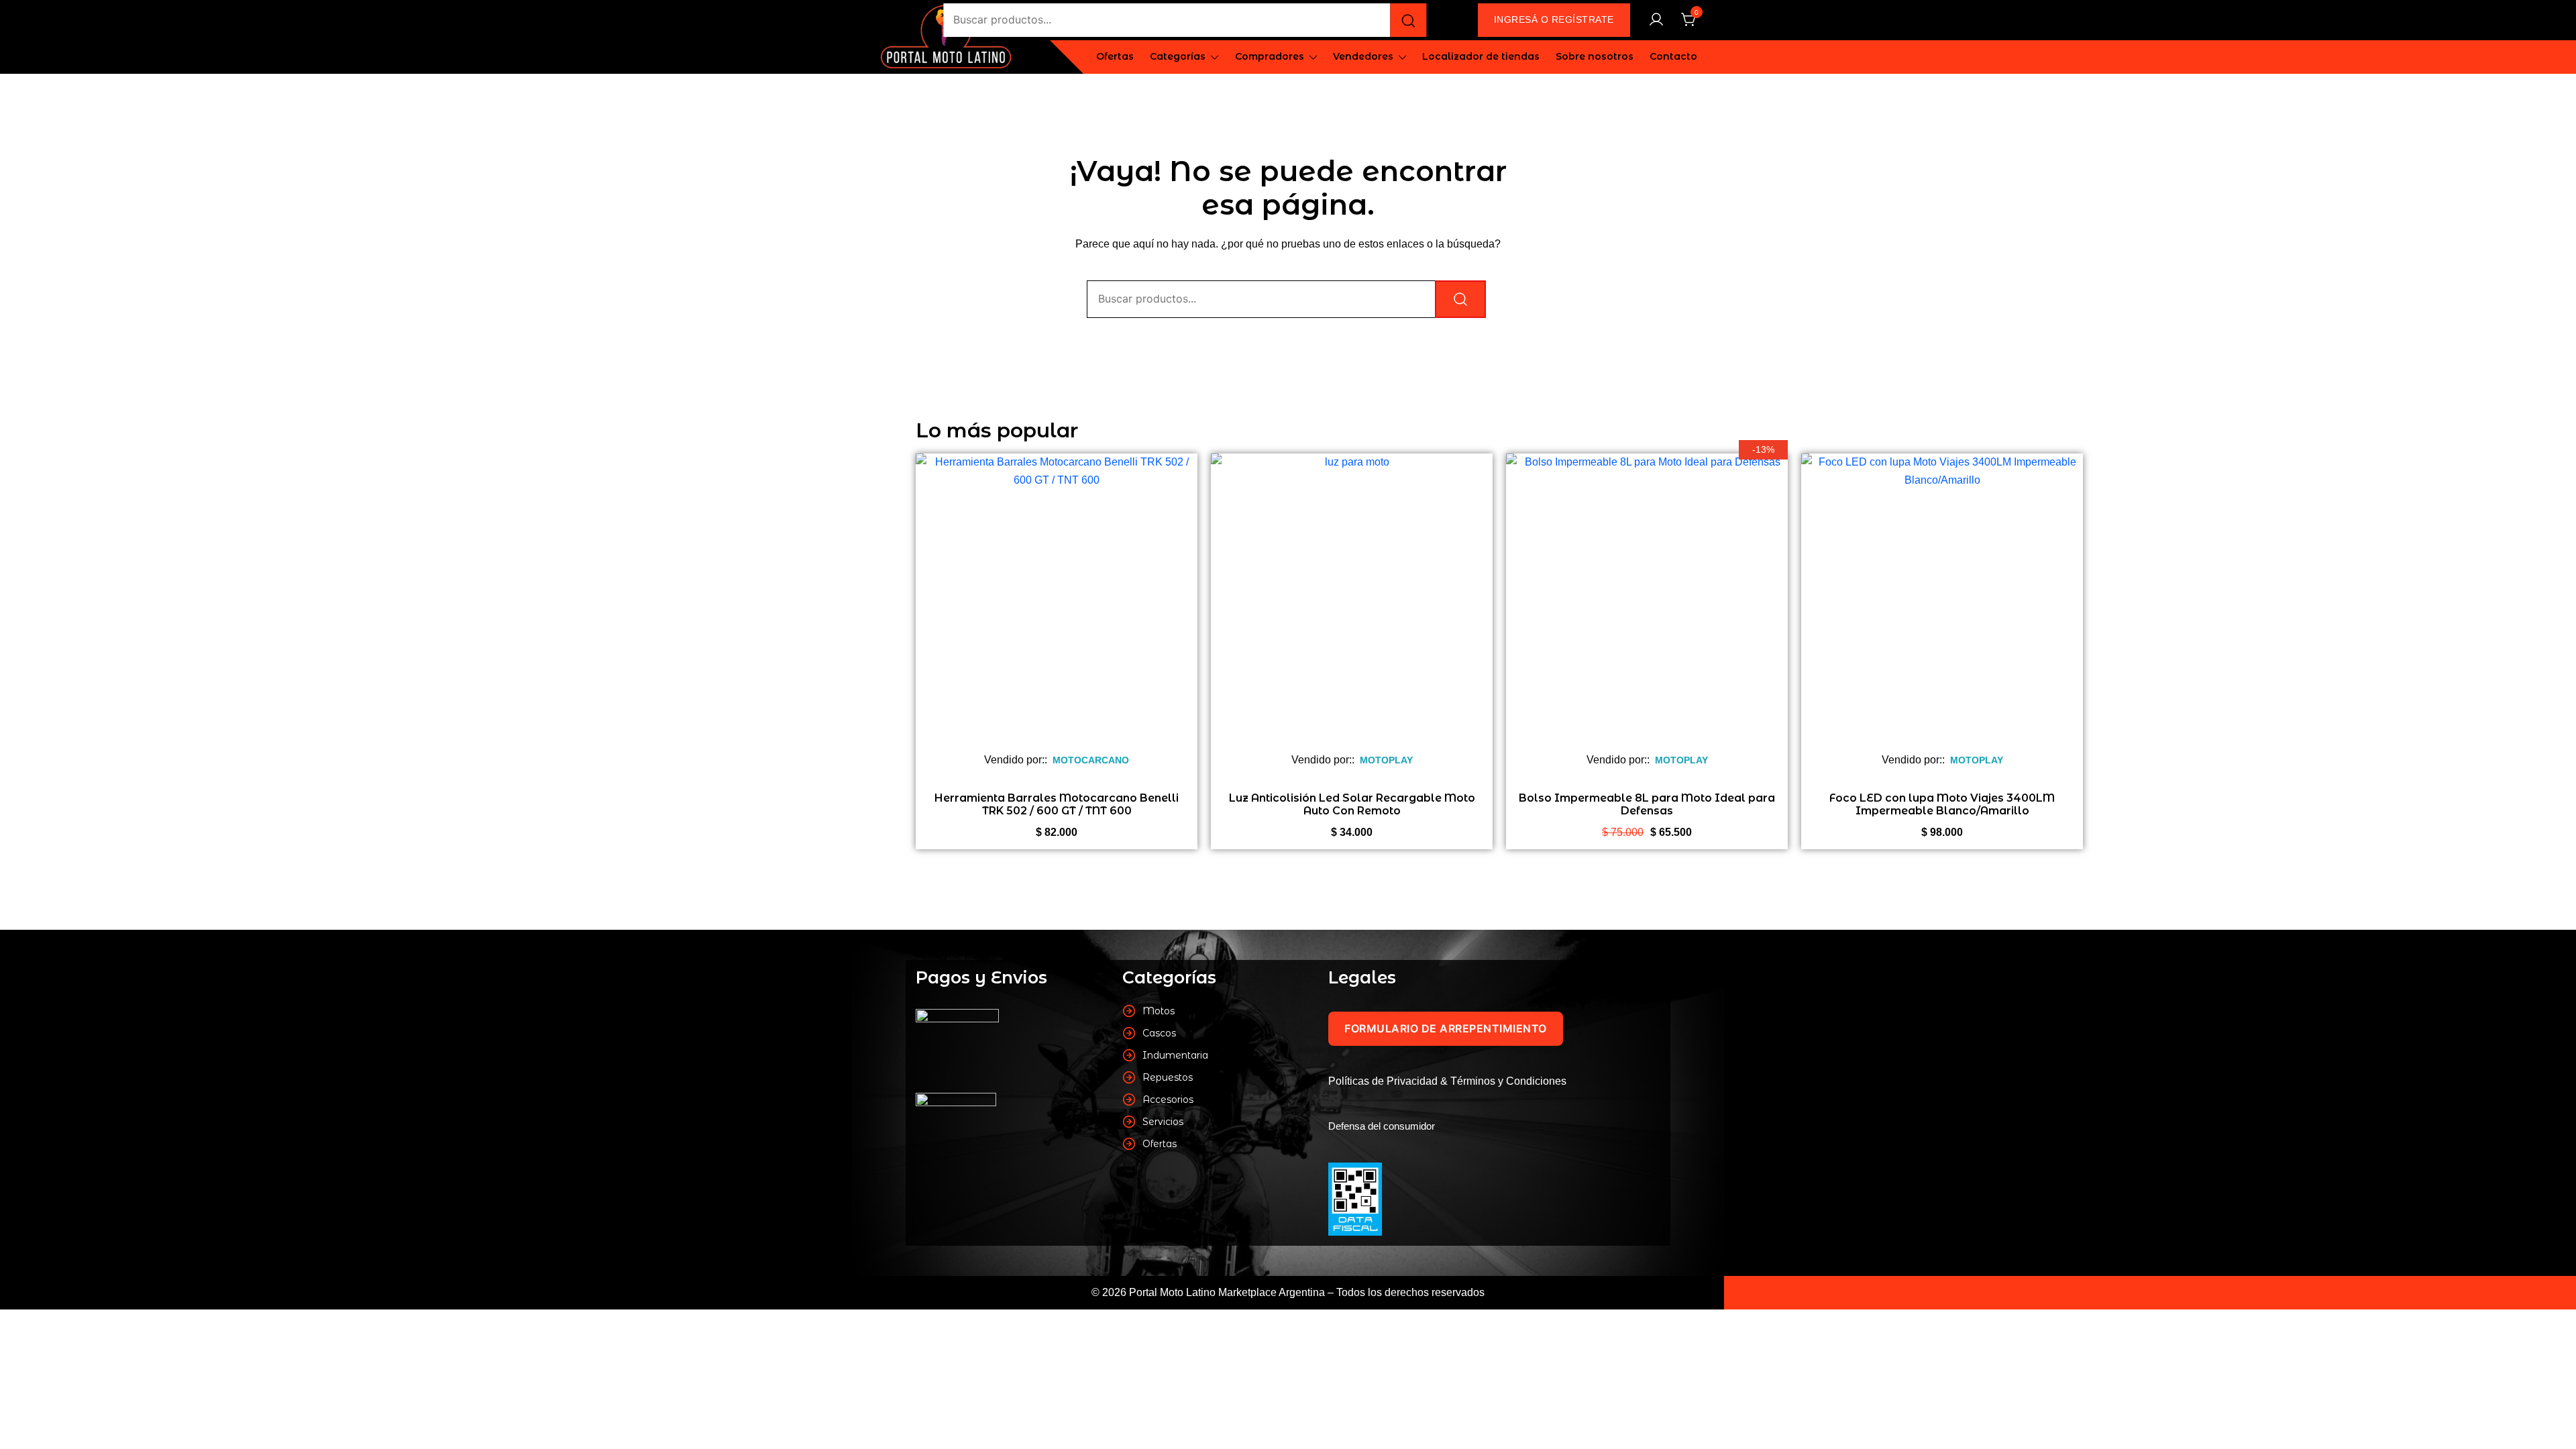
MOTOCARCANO (1091, 760)
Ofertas (1115, 56)
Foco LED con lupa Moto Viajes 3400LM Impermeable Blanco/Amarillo (1942, 804)
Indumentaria (1175, 1055)
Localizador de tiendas (1481, 56)
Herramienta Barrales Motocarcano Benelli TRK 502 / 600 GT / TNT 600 (1057, 804)
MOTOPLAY (1386, 760)
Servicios (1163, 1122)
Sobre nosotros (1595, 56)
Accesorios (1168, 1099)
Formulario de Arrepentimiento (1446, 1028)
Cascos (1159, 1033)
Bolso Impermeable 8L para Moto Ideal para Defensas (1647, 804)
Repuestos (1168, 1077)
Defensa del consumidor (1382, 1126)
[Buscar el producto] (1408, 20)
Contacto (1673, 56)
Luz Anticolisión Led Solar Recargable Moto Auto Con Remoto (1352, 804)
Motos (1159, 1011)
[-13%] (1647, 604)
